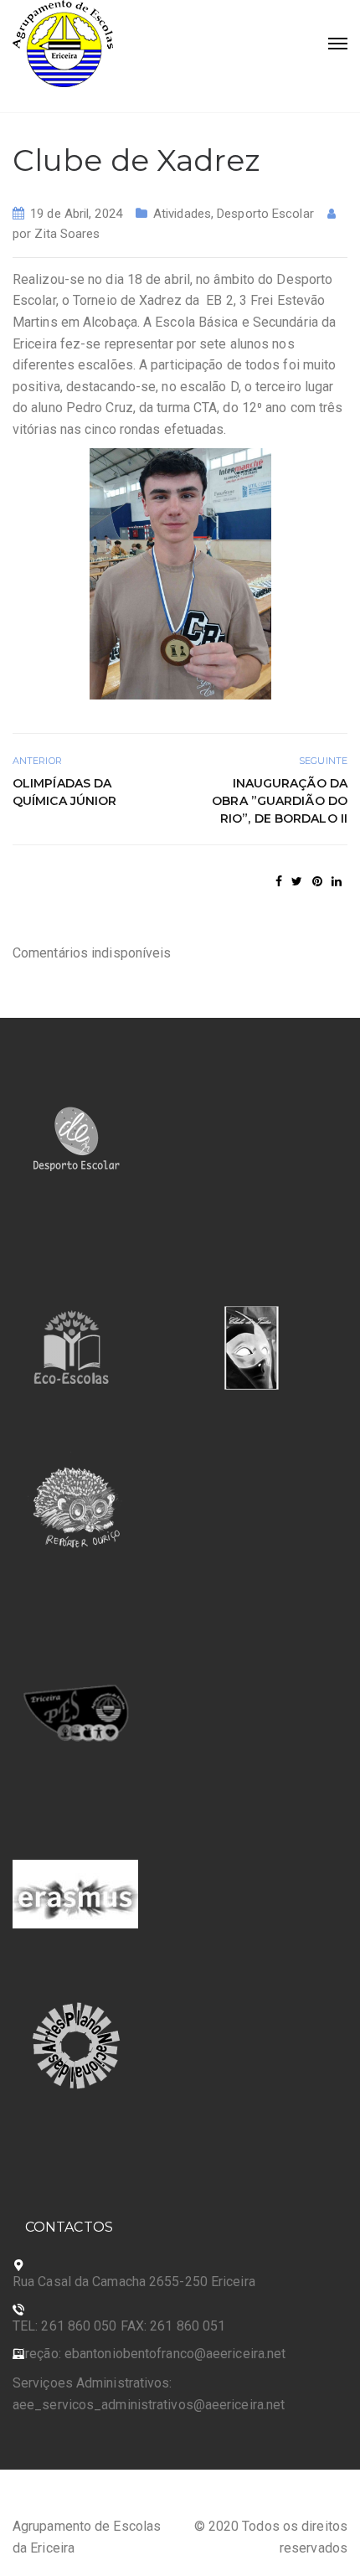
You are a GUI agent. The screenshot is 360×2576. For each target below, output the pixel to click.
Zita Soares (67, 234)
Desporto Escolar (265, 214)
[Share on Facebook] (279, 881)
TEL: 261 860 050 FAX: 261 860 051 (119, 2326)
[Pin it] (317, 881)
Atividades (182, 214)
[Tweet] (297, 881)
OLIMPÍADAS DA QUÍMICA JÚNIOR (67, 792)
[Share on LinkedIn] (337, 881)
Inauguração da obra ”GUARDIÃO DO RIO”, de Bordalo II (280, 801)
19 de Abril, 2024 (76, 214)
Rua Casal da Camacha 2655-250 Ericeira (134, 2282)
